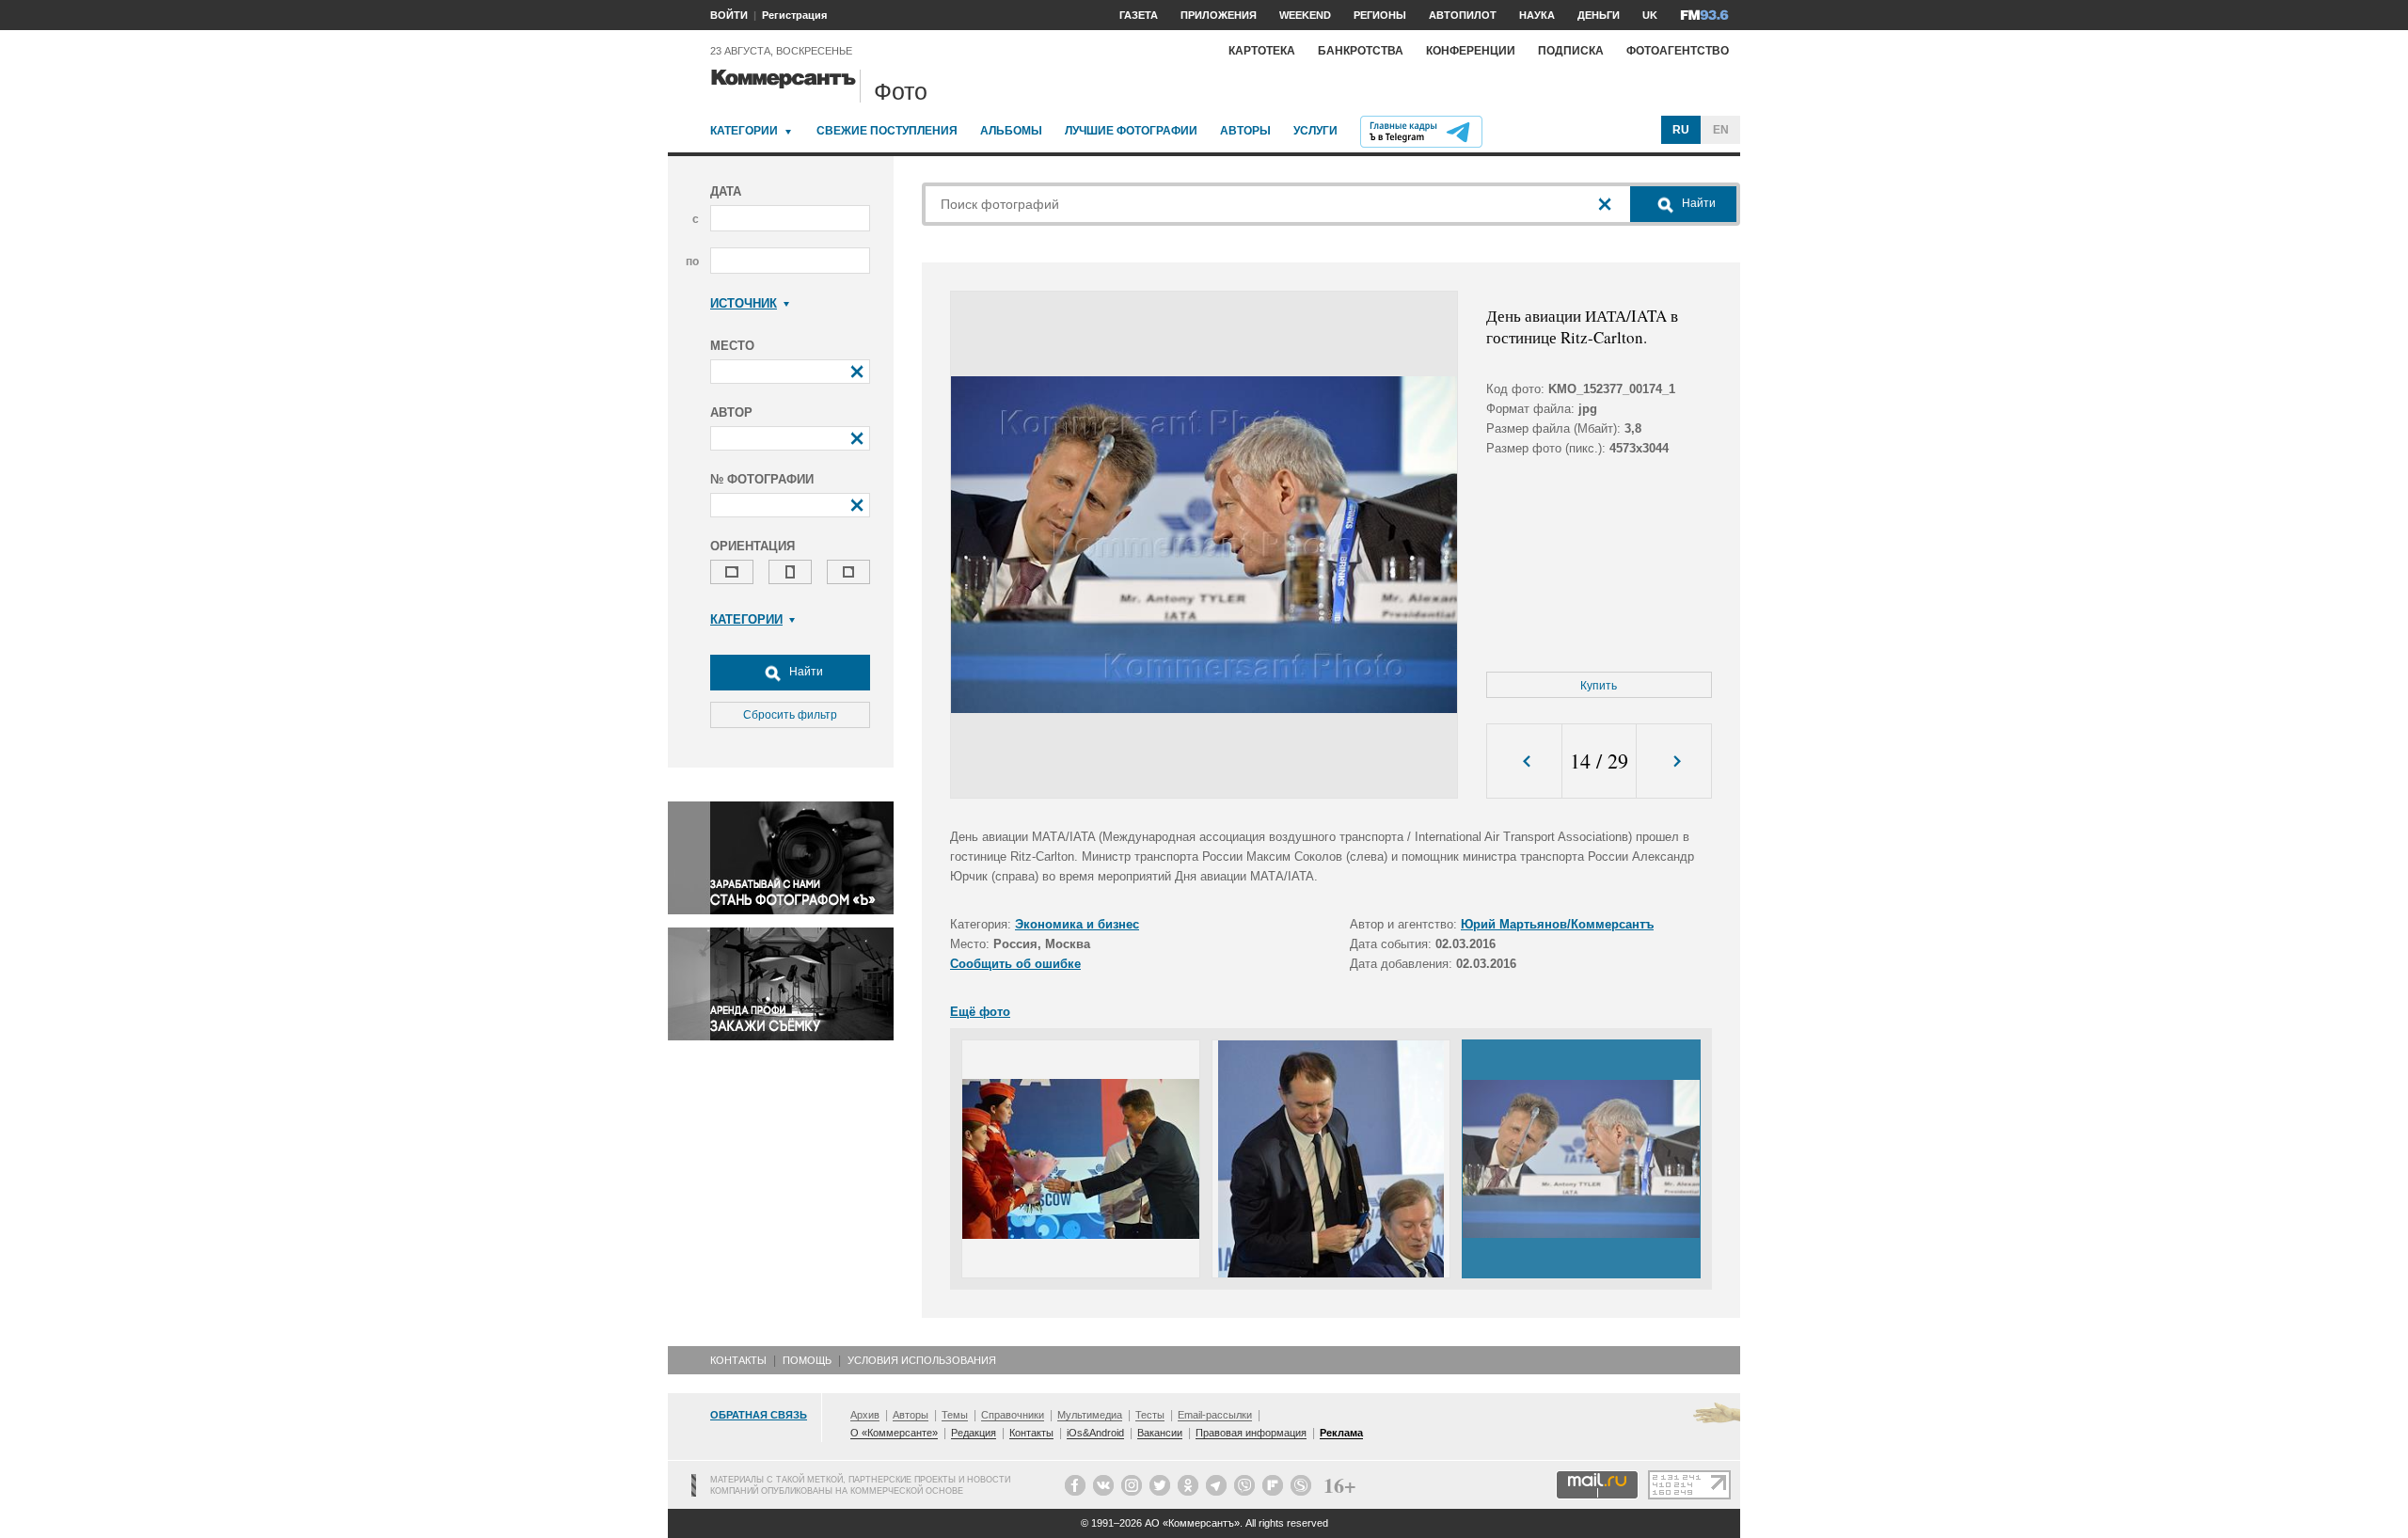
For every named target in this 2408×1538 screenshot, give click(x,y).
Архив (865, 1415)
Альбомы (1011, 131)
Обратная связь (759, 1415)
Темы (955, 1415)
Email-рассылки (1215, 1415)
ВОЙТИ (729, 15)
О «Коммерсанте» (894, 1433)
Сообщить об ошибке (1015, 964)
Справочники (1013, 1415)
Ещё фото (980, 1012)
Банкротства (1361, 51)
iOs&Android (1095, 1433)
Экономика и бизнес (1077, 924)
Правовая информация (1251, 1433)
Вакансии (1160, 1433)
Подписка (1571, 51)
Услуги (1315, 131)
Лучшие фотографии (1131, 131)
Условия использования (922, 1360)
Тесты (1150, 1415)
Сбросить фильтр (790, 715)
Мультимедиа (1090, 1415)
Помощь (807, 1360)
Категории (744, 131)
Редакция (974, 1433)
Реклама (1341, 1433)
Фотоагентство (1678, 51)
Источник (744, 303)
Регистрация (794, 15)
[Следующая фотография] (1674, 761)
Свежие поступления (887, 131)
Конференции (1471, 51)
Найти (805, 672)
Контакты (738, 1360)
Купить (1599, 686)
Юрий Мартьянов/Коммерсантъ (1557, 924)
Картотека (1262, 51)
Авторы (1245, 131)
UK (1650, 15)
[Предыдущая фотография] (1524, 761)
